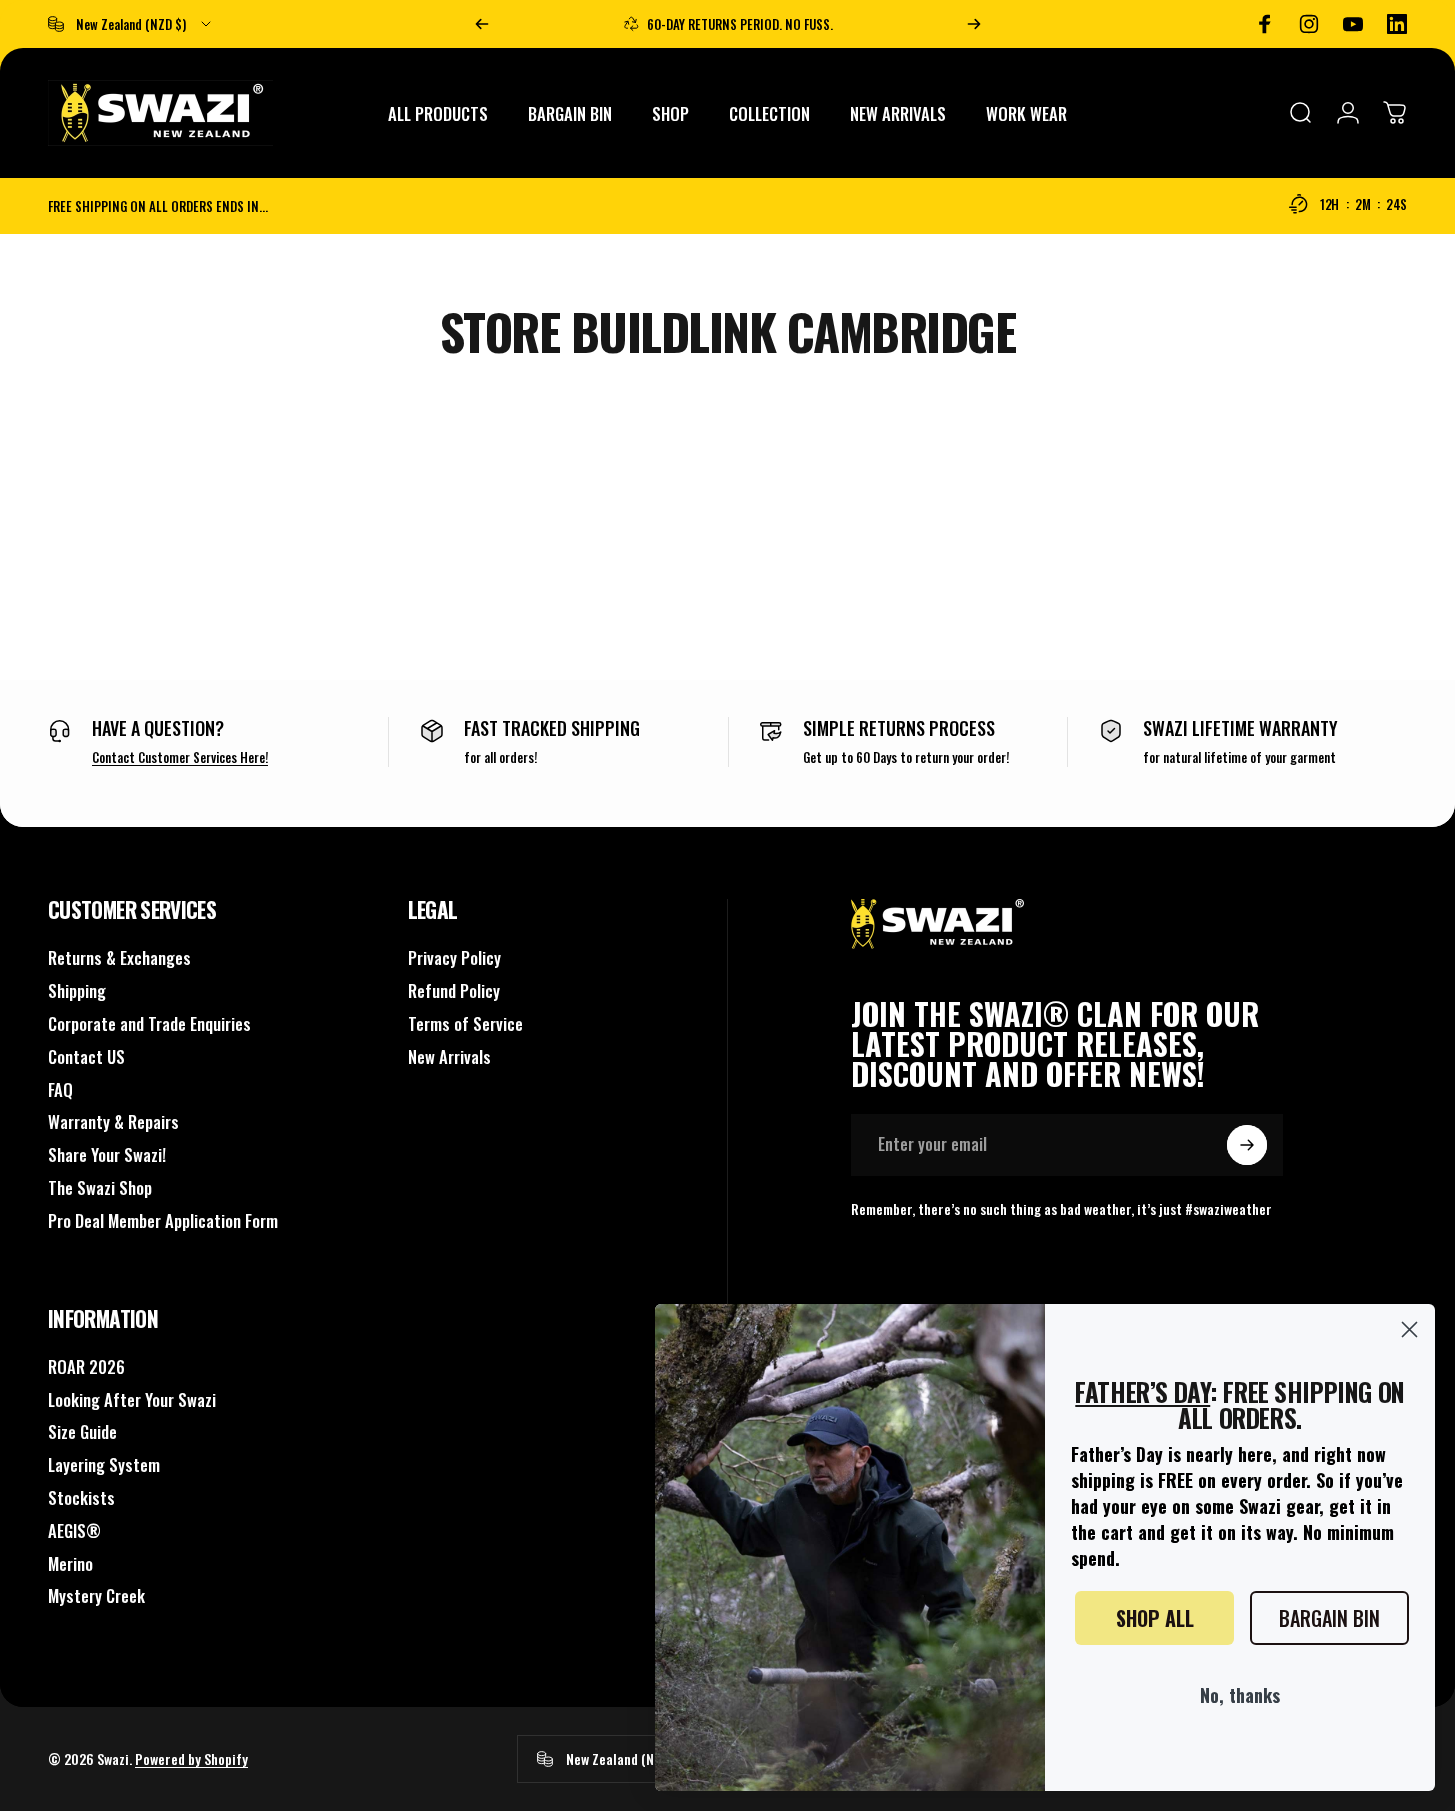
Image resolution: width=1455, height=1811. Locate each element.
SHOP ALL (1155, 1618)
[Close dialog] (1409, 1329)
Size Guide (82, 1432)
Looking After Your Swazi (132, 1400)
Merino (70, 1564)
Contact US (86, 1057)
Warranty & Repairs (113, 1122)
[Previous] (482, 24)
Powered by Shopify (191, 1758)
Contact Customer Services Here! (180, 757)
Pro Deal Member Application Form (163, 1221)
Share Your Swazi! (107, 1155)
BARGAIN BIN (1329, 1618)
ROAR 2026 (86, 1367)
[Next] (974, 24)
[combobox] (131, 24)
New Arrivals (449, 1057)
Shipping (77, 991)
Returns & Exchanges (119, 958)
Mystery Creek (96, 1596)
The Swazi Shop (100, 1188)
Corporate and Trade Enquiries (149, 1024)
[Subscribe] (1247, 1145)
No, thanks (1240, 1695)
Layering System (104, 1465)
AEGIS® (74, 1531)
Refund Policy (454, 991)
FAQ (60, 1090)
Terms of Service (465, 1024)
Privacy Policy (454, 958)
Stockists (81, 1498)
